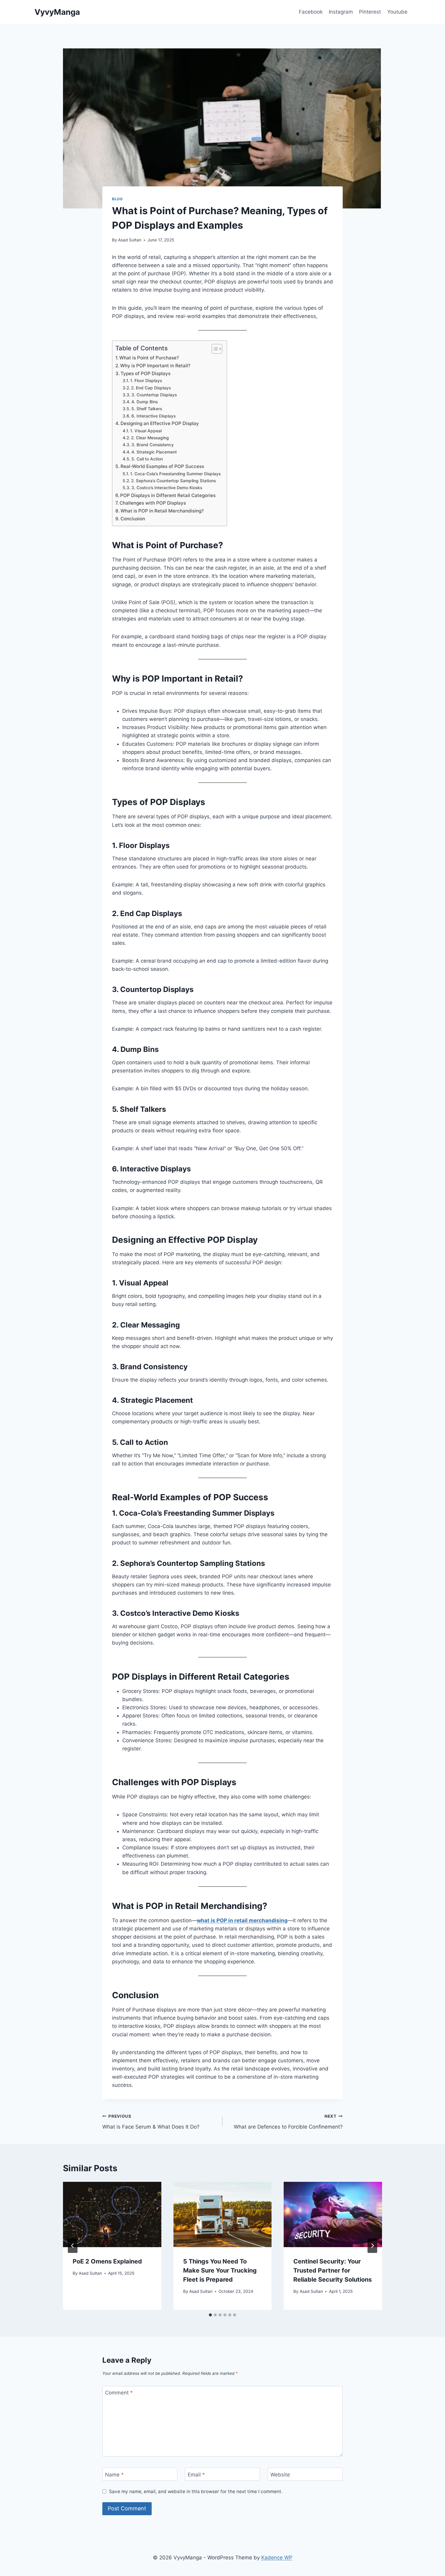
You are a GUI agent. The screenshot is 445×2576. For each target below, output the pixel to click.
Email (196, 2474)
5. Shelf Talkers (147, 409)
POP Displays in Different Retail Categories (168, 495)
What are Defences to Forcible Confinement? (288, 2122)
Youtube (397, 12)
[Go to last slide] (73, 2246)
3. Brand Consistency (153, 445)
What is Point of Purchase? (149, 358)
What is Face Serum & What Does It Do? (151, 2122)
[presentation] (112, 2214)
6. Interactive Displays (153, 416)
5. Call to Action (147, 459)
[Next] (372, 2246)
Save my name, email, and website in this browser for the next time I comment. (196, 2491)
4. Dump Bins (145, 402)
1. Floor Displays (146, 381)
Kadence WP (277, 2558)
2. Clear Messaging (150, 438)
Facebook (311, 12)
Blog (117, 199)
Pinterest (370, 12)
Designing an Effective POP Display (160, 423)
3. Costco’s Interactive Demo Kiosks (167, 488)
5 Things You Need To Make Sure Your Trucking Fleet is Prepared (220, 2270)
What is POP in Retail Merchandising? (162, 511)
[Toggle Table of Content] (214, 349)
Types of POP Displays (145, 373)
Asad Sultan (130, 240)
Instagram (341, 12)
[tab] (210, 2315)
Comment (119, 2393)
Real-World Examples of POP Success (162, 466)
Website (280, 2474)
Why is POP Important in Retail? (155, 366)
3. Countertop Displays (154, 395)
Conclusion (133, 519)
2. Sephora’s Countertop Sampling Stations (173, 481)
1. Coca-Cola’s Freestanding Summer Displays (175, 474)
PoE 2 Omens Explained (107, 2261)
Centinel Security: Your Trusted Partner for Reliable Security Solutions (333, 2270)
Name (114, 2474)
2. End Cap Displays (151, 388)
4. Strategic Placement (154, 452)
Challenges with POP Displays (153, 503)
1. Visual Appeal (146, 431)
